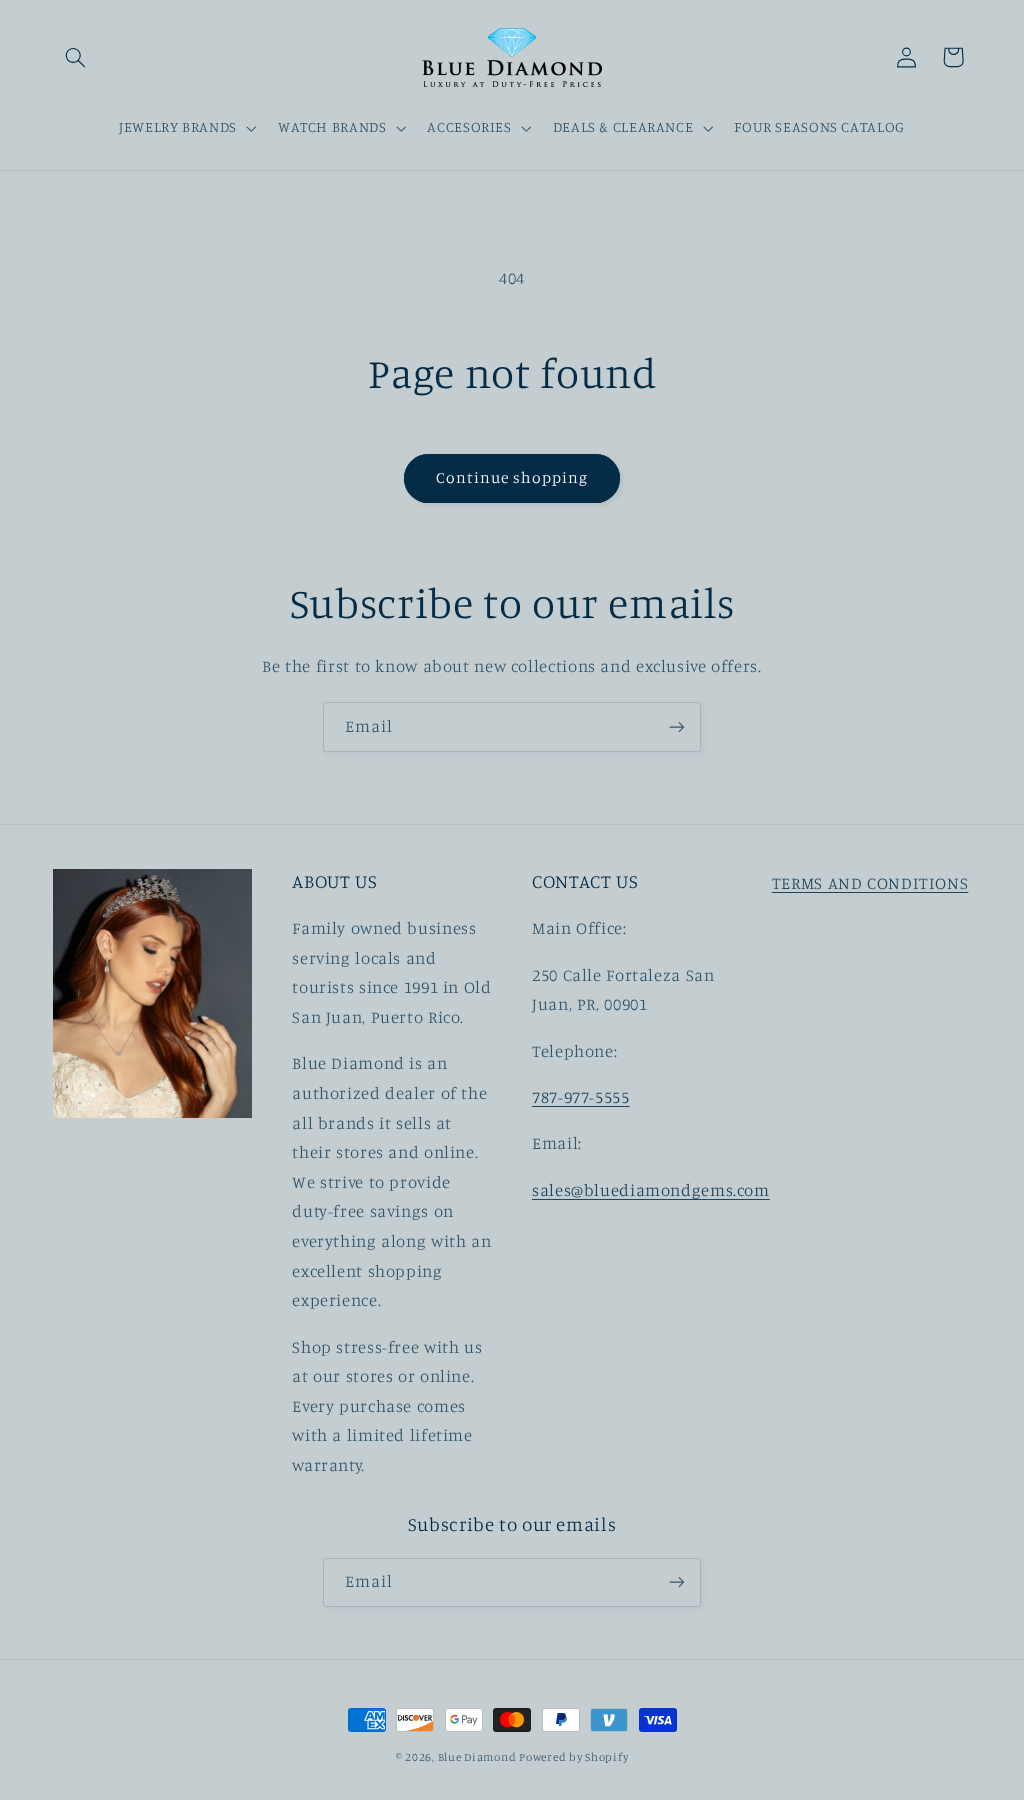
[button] (76, 57)
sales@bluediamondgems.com (651, 1190)
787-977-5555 (581, 1097)
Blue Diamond (479, 1757)
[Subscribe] (677, 726)
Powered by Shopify (573, 1757)
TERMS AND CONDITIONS (870, 883)
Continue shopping (512, 477)
